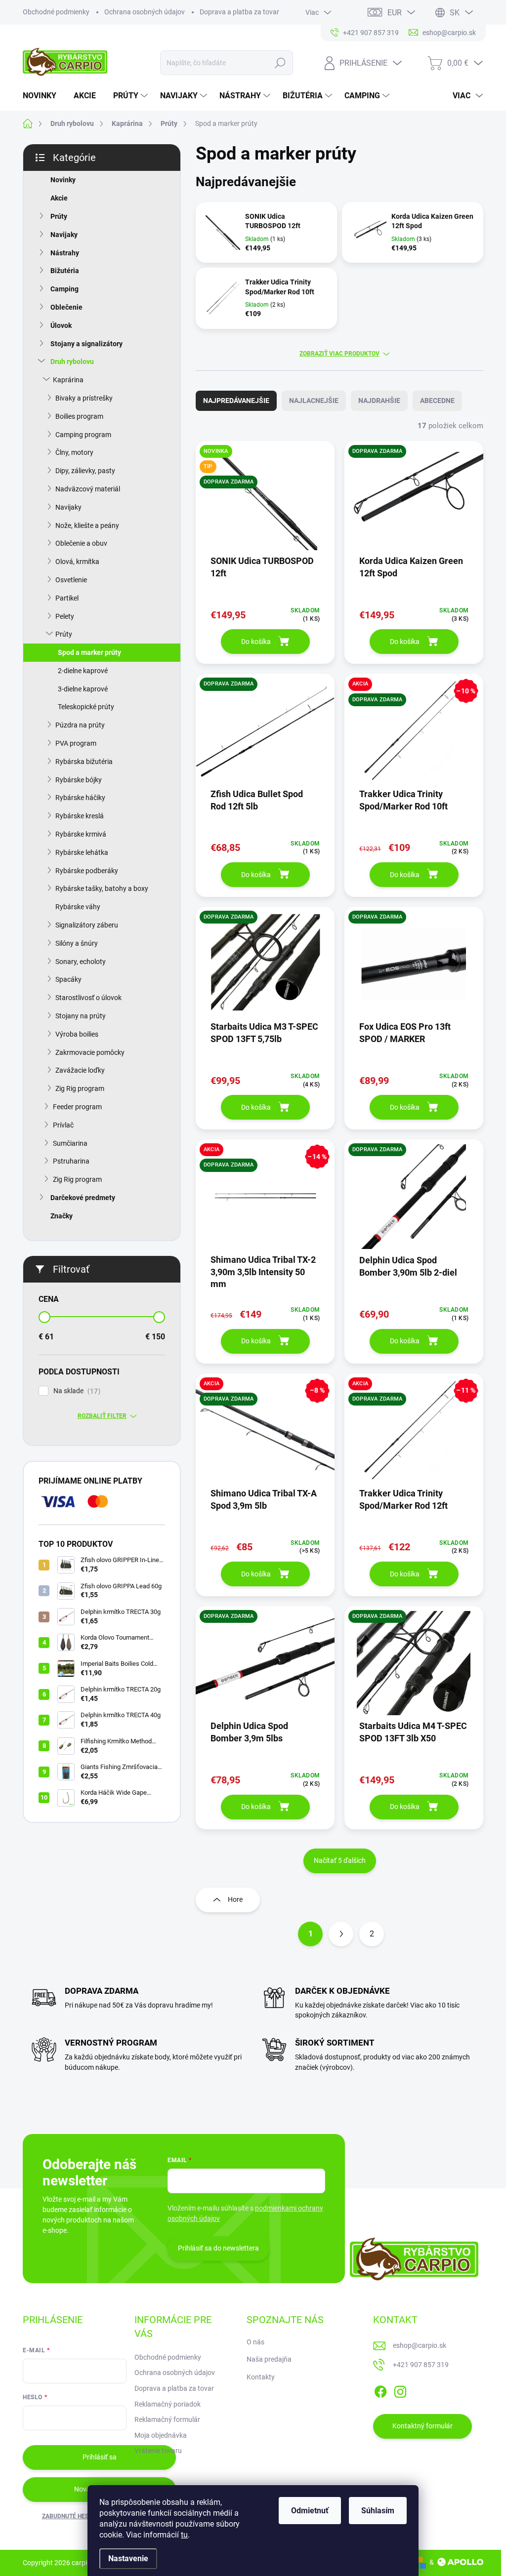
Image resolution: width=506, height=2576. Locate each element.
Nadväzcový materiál (88, 489)
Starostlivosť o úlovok (88, 998)
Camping (64, 289)
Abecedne (437, 401)
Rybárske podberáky (87, 871)
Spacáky (68, 979)
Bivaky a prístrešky (84, 398)
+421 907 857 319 (421, 2365)
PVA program (76, 743)
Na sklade (76, 1391)
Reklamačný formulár (167, 2419)
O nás (255, 2342)
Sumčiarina (70, 1143)
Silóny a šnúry (77, 943)
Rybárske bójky (79, 780)
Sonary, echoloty (81, 962)
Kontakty (261, 2377)
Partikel (67, 598)
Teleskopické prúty (86, 707)
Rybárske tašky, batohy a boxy (102, 888)
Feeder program (77, 1107)
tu (184, 2535)
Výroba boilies (77, 1034)
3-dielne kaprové (83, 689)
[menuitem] (43, 96)
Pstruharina (71, 1161)
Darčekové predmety (83, 1198)
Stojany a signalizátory (86, 344)
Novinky (63, 180)
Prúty (59, 216)
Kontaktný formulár (422, 2426)
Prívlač (63, 1125)
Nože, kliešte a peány (87, 525)
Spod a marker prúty (89, 652)
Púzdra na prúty (80, 725)
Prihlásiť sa (100, 2457)
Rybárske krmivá (81, 834)
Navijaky (64, 235)
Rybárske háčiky (80, 798)
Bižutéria (65, 271)
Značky (62, 1216)
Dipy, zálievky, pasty (85, 471)
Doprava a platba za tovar (239, 12)
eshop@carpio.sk (420, 2345)
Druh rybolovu (72, 362)
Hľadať (280, 63)
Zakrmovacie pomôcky (90, 1052)
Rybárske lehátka (82, 852)
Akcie (59, 198)
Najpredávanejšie (236, 401)
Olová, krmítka (77, 562)
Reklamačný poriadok (168, 2404)
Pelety (65, 616)
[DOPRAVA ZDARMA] (414, 503)
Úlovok (61, 325)
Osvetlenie (71, 580)
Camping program (83, 435)
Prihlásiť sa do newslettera (218, 2248)
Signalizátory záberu (87, 925)
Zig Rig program (80, 1088)
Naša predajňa (269, 2359)
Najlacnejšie (314, 401)
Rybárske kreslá (80, 816)
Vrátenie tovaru (158, 2451)
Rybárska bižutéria (84, 762)
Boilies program (79, 416)
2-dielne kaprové (83, 671)
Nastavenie (128, 2558)
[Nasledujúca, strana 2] (341, 1934)
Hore (235, 1899)
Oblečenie (66, 307)
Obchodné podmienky (56, 12)
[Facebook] (380, 2390)
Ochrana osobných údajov (145, 12)
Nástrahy (65, 253)
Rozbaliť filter (102, 1416)
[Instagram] (400, 2390)
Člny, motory (74, 452)
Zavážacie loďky (80, 1070)
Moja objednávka (161, 2435)
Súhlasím (378, 2511)
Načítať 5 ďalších (340, 1860)
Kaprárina (68, 380)
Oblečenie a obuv (81, 543)
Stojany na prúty (81, 1016)
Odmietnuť (310, 2511)
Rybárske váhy (78, 907)
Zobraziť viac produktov (339, 354)
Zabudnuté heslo (69, 2516)
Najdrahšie (379, 401)
